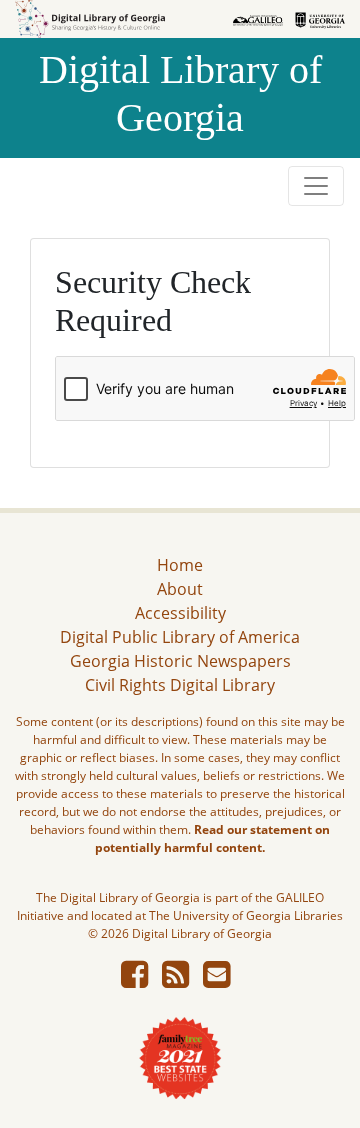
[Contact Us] (216, 980)
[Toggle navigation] (316, 186)
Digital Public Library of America (180, 637)
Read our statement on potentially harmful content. (212, 838)
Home (180, 565)
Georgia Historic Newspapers (180, 661)
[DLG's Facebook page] (134, 980)
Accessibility (180, 613)
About (180, 589)
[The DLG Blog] (175, 980)
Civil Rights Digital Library (180, 685)
